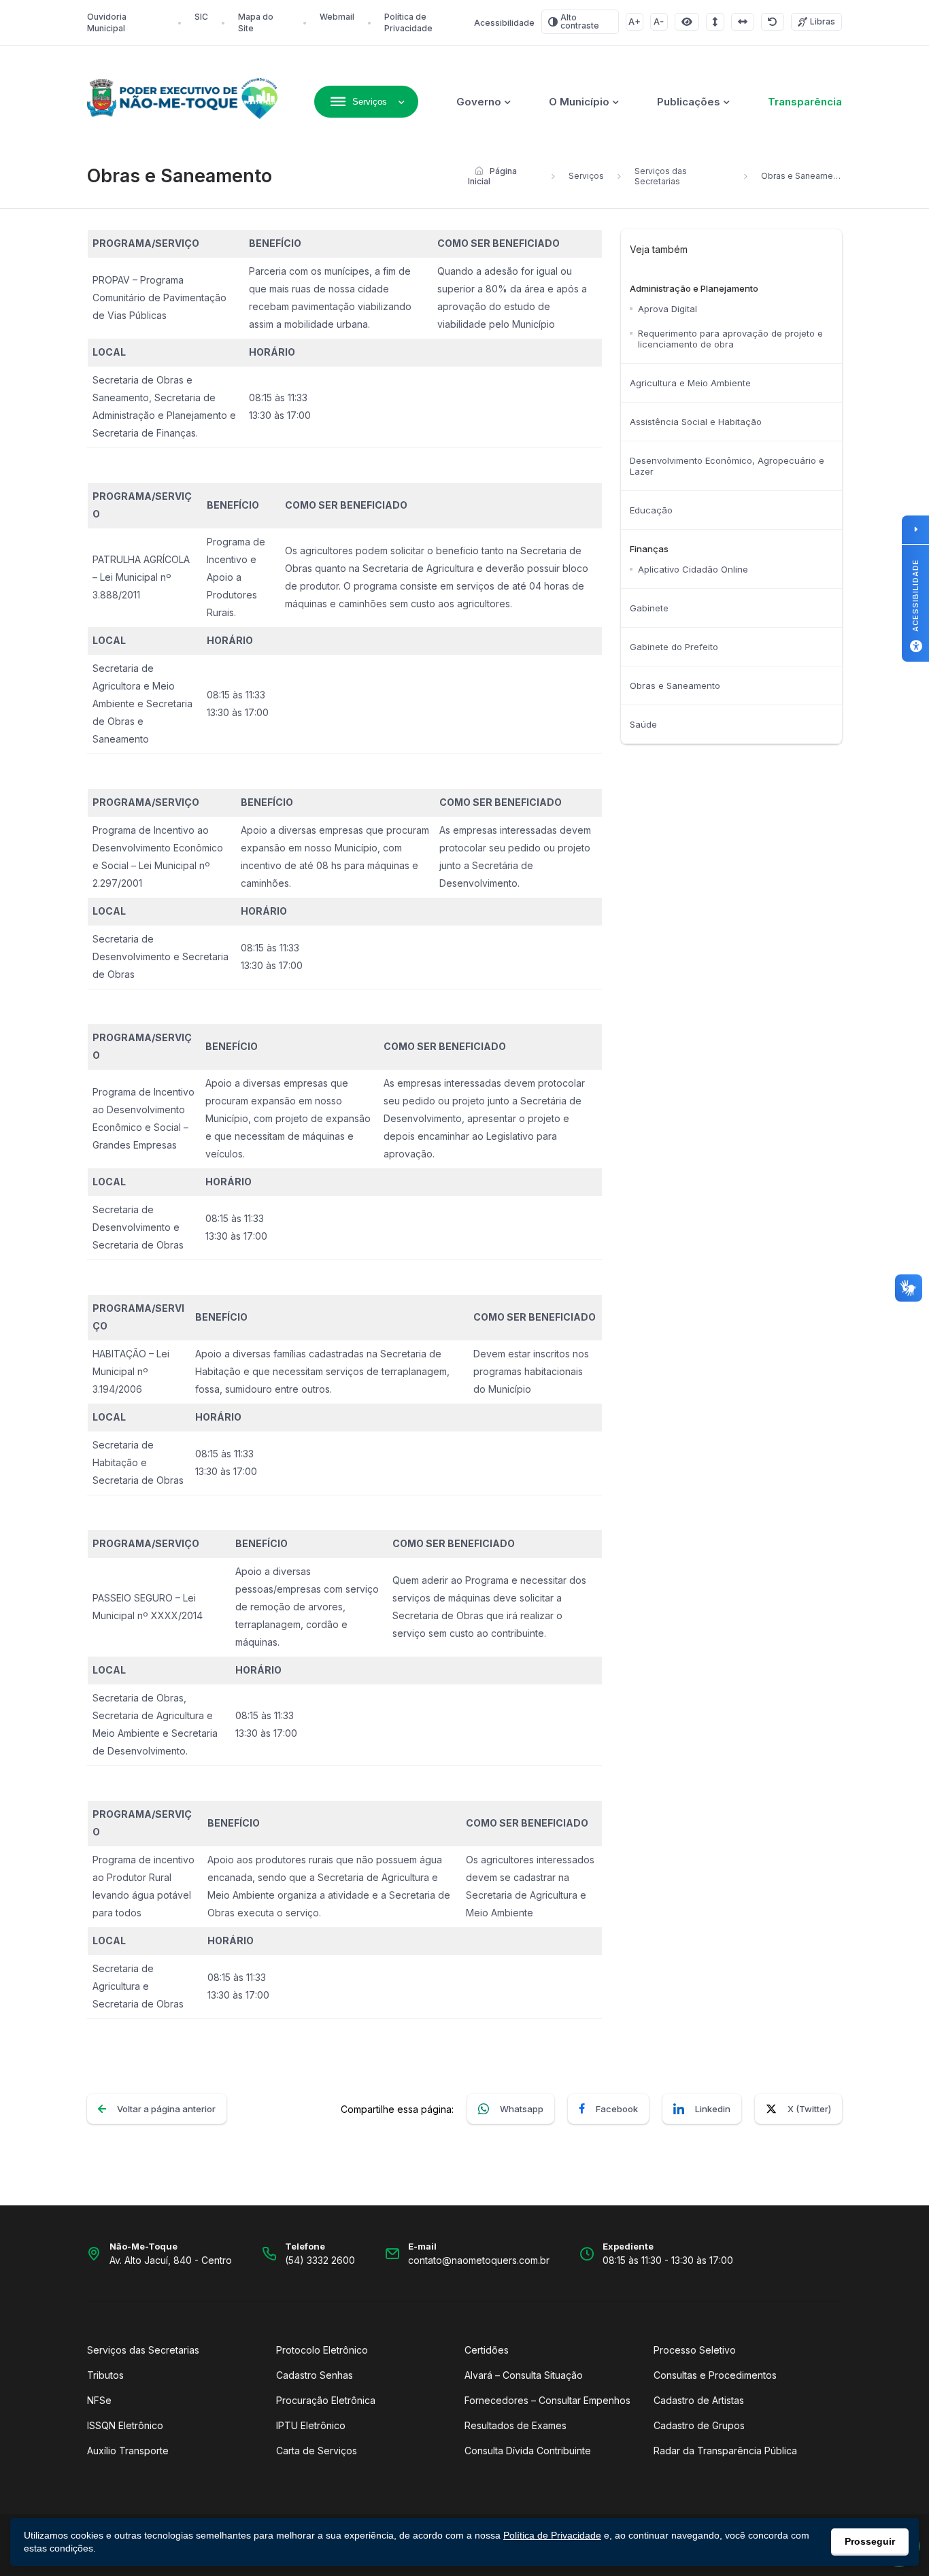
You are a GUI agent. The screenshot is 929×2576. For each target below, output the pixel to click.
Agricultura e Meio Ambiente (690, 383)
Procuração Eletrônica (326, 2400)
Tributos (105, 2375)
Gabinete (649, 608)
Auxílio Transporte (128, 2451)
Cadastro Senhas (315, 2375)
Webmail (337, 17)
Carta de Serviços (317, 2451)
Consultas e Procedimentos (715, 2375)
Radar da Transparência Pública (725, 2451)
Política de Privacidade (552, 2535)
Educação (651, 510)
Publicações (689, 102)
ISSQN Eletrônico (125, 2425)
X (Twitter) (809, 2109)
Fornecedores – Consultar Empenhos (547, 2400)
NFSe (99, 2400)
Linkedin (713, 2109)
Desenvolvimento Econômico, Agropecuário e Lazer (727, 466)
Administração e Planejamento (694, 288)
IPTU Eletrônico (311, 2425)
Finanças (649, 549)
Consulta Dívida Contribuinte (528, 2451)
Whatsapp (522, 2109)
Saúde (643, 724)
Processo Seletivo (695, 2350)
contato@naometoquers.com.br (479, 2260)
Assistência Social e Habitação (696, 422)
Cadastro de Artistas (699, 2400)
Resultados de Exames (516, 2425)
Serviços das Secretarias (661, 176)
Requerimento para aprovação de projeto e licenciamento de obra (730, 339)
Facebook (617, 2109)
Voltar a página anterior (166, 2109)
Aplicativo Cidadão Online (693, 569)
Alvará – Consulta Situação (524, 2375)
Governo (479, 102)
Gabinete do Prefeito (674, 647)
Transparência (805, 102)
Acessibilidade (504, 23)
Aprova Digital (668, 309)
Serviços (586, 176)
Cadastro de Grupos (699, 2425)
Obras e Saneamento (675, 685)
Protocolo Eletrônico (322, 2350)
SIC (201, 17)
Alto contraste (580, 21)
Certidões (487, 2350)
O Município (579, 102)
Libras (823, 21)
